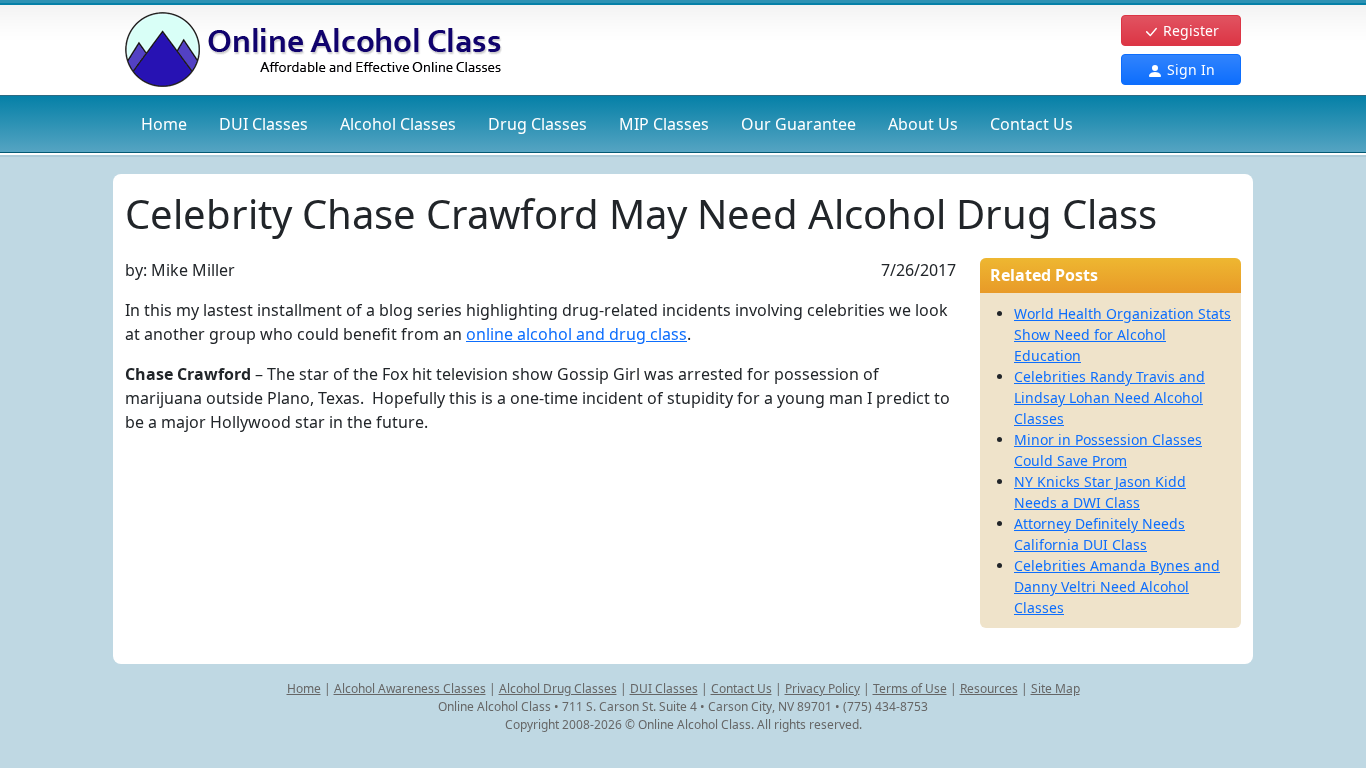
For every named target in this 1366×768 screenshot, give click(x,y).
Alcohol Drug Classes (558, 688)
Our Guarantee (798, 124)
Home (164, 124)
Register (1189, 30)
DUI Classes (664, 688)
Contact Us (1031, 124)
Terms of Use (910, 688)
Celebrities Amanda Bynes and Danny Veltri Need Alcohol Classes (1117, 586)
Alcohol (398, 124)
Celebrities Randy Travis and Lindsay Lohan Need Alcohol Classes (1109, 397)
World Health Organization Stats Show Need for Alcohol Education (1122, 334)
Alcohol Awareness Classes (410, 688)
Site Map (1055, 688)
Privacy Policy (822, 688)
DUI (263, 124)
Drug (537, 124)
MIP (664, 124)
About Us (923, 124)
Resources (989, 688)
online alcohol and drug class (576, 334)
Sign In (1189, 69)
